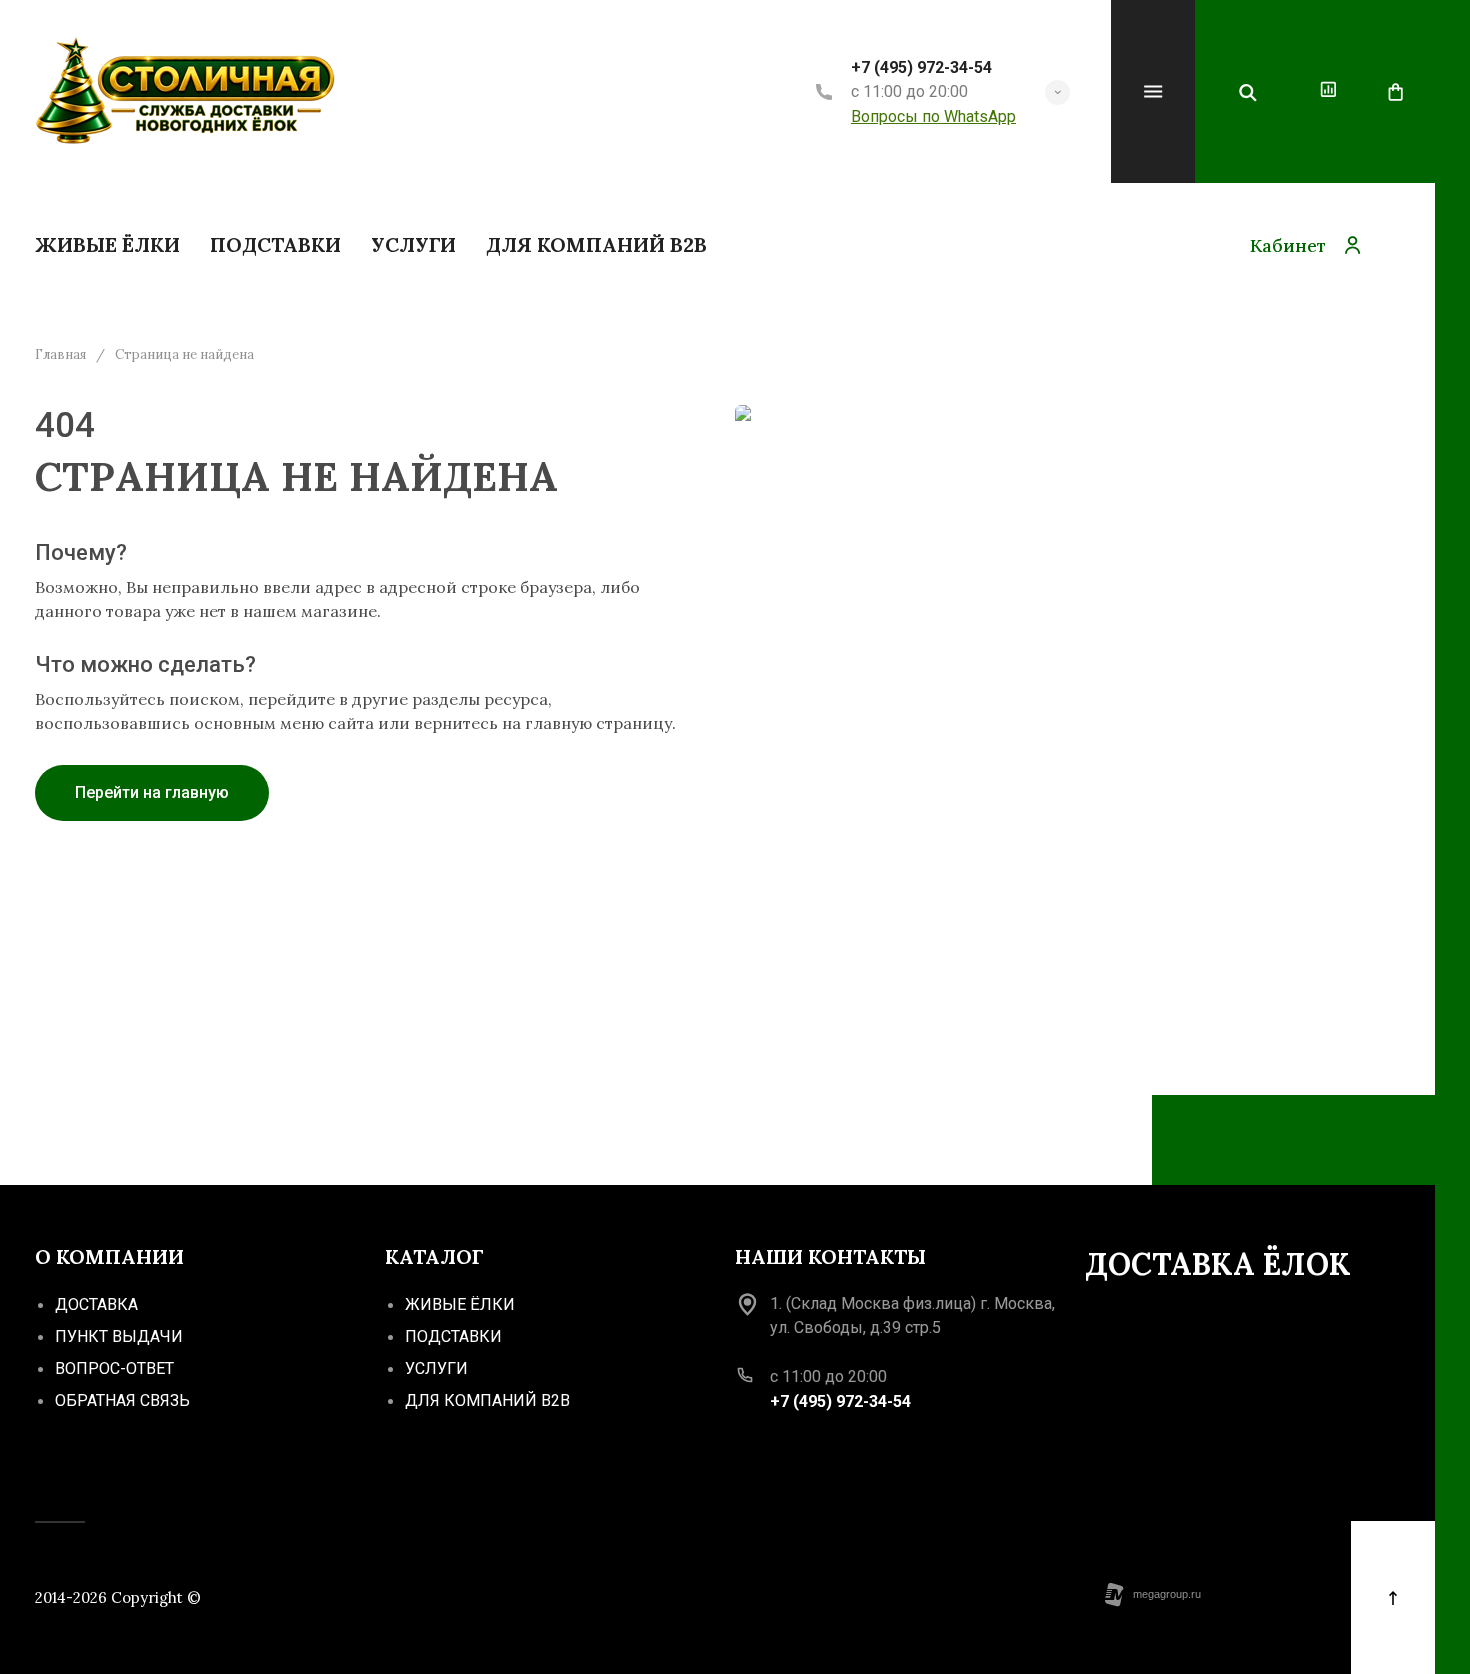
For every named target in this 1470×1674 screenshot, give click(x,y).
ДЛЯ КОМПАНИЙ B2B (487, 1400)
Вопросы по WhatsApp (933, 116)
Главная (60, 355)
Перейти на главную (152, 792)
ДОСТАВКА (96, 1304)
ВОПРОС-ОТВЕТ (114, 1368)
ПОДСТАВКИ (453, 1336)
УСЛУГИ (436, 1368)
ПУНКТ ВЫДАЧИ (119, 1336)
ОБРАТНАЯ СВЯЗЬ (122, 1400)
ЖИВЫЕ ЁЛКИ (460, 1304)
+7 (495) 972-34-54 (921, 67)
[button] (1057, 92)
